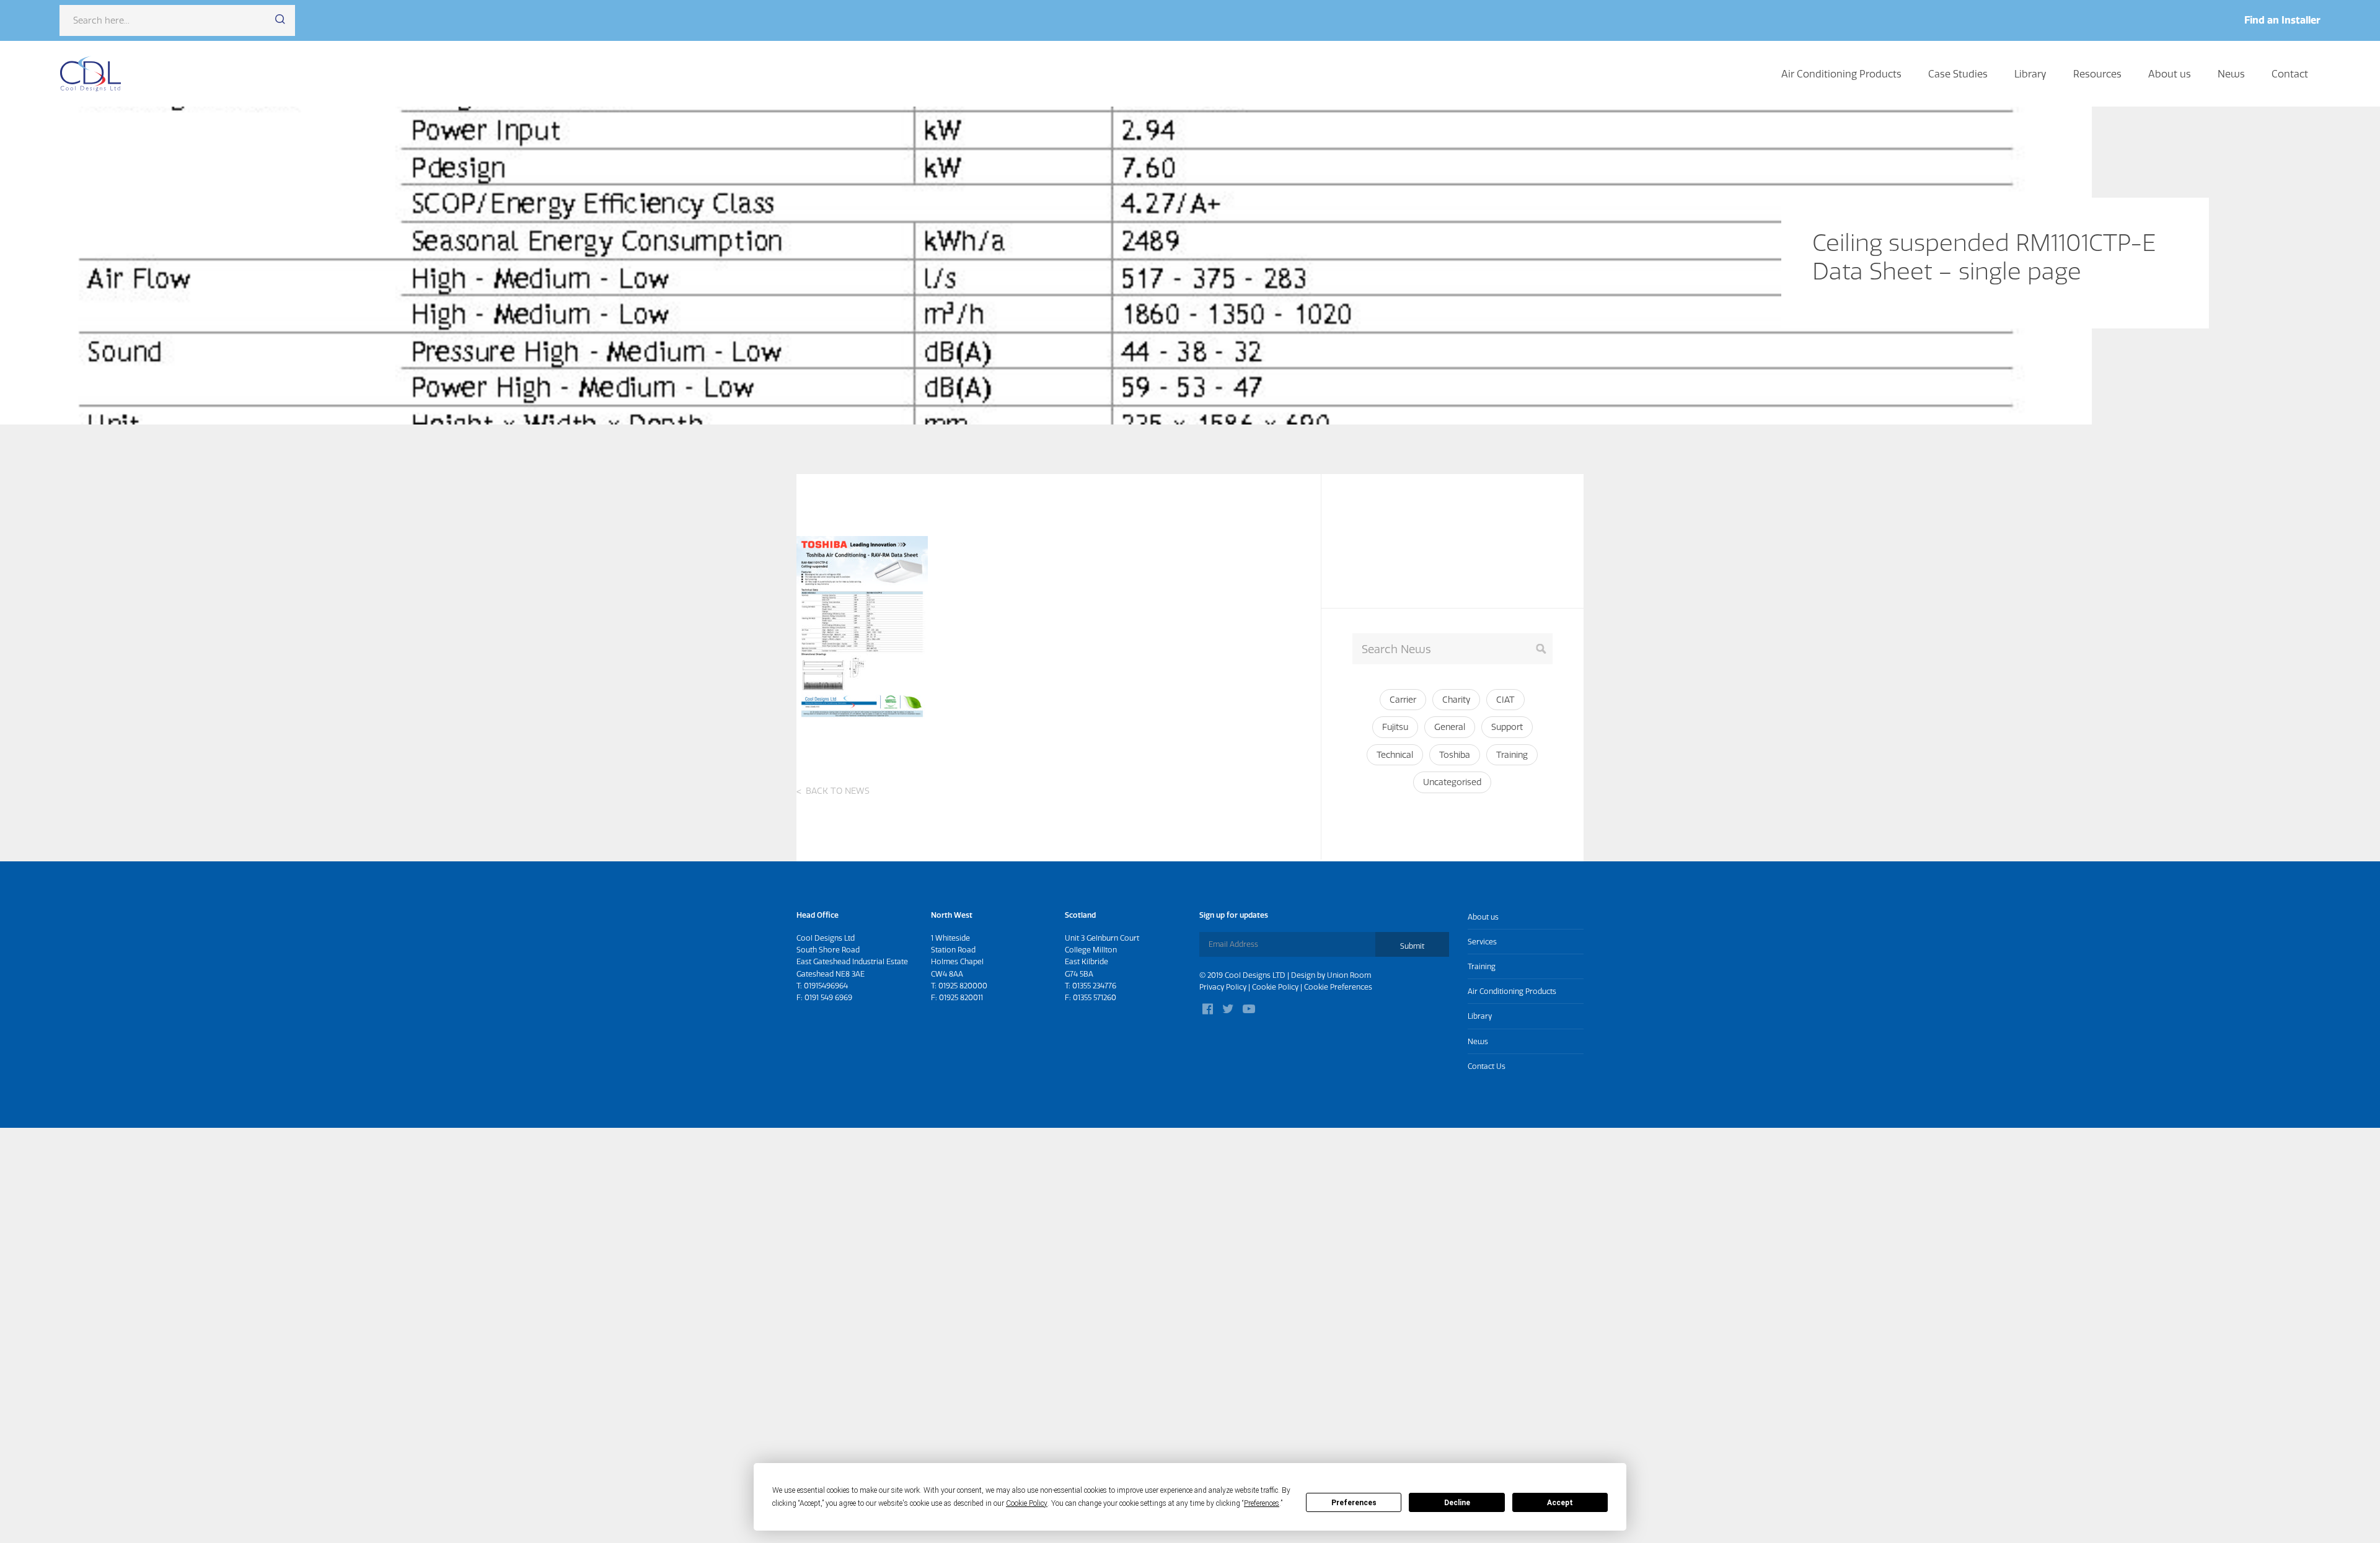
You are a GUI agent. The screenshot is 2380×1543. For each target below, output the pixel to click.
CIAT (1505, 700)
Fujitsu (1395, 727)
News (2231, 74)
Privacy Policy (1223, 987)
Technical (1395, 755)
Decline (1457, 1503)
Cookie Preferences (1338, 987)
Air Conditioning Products (1841, 74)
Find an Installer (2282, 20)
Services (1482, 942)
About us (2170, 74)
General (1450, 727)
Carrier (1403, 700)
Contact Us (1487, 1066)
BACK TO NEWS (838, 791)
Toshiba (1455, 755)
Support (1507, 727)
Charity (1456, 700)
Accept (1560, 1503)
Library (2030, 74)
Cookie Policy (1275, 987)
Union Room (1349, 975)
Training (1512, 755)
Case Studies (1958, 74)
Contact (2290, 74)
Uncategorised (1452, 782)
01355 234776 (1094, 986)
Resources (2097, 74)
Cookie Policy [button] (1027, 1503)
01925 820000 (963, 986)
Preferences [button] (1262, 1503)
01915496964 (826, 986)
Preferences (1354, 1503)
